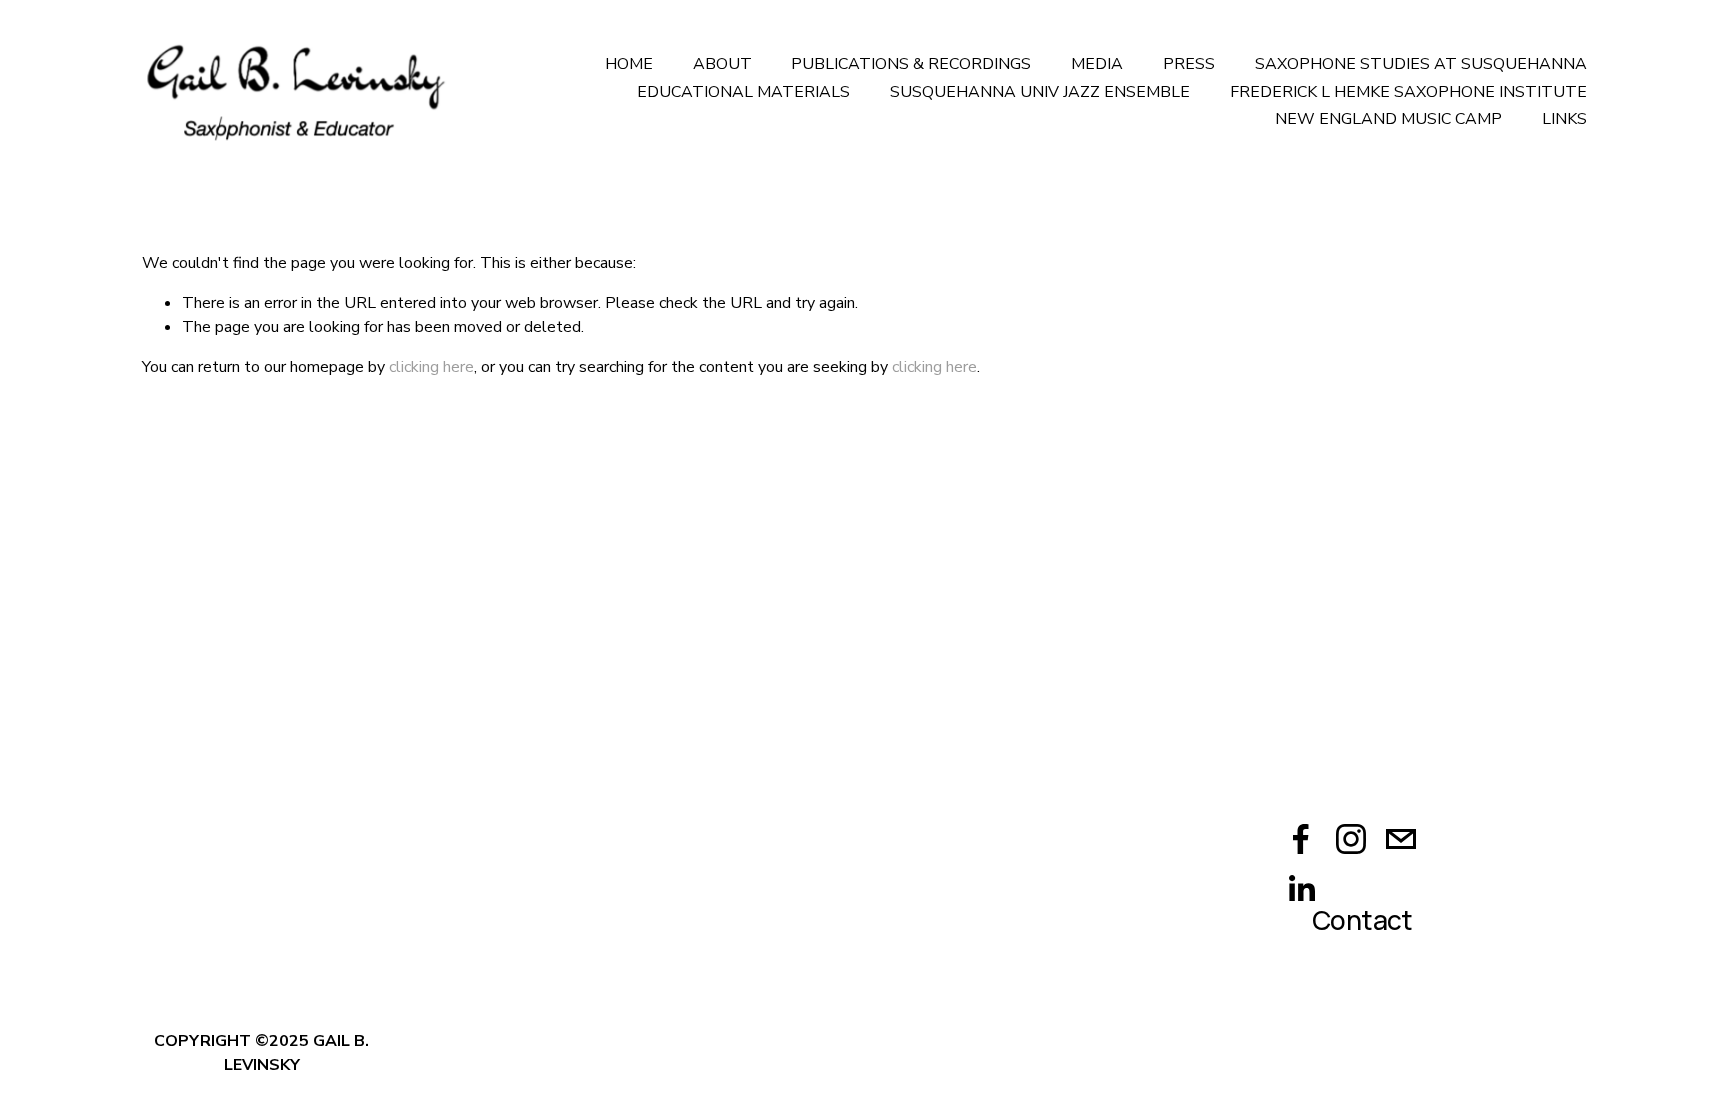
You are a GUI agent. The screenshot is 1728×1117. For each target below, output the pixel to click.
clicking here (431, 367)
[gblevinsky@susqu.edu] (1401, 839)
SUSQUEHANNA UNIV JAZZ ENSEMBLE (1040, 92)
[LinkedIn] (1301, 889)
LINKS (1564, 119)
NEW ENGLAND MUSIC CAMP (1388, 119)
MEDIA (1097, 64)
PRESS (1189, 64)
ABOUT (722, 64)
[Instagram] (1351, 839)
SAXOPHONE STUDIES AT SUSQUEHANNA (1421, 64)
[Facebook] (1301, 839)
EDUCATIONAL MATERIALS (743, 92)
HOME (629, 64)
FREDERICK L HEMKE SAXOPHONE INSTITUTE (1408, 92)
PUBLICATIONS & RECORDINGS (911, 64)
